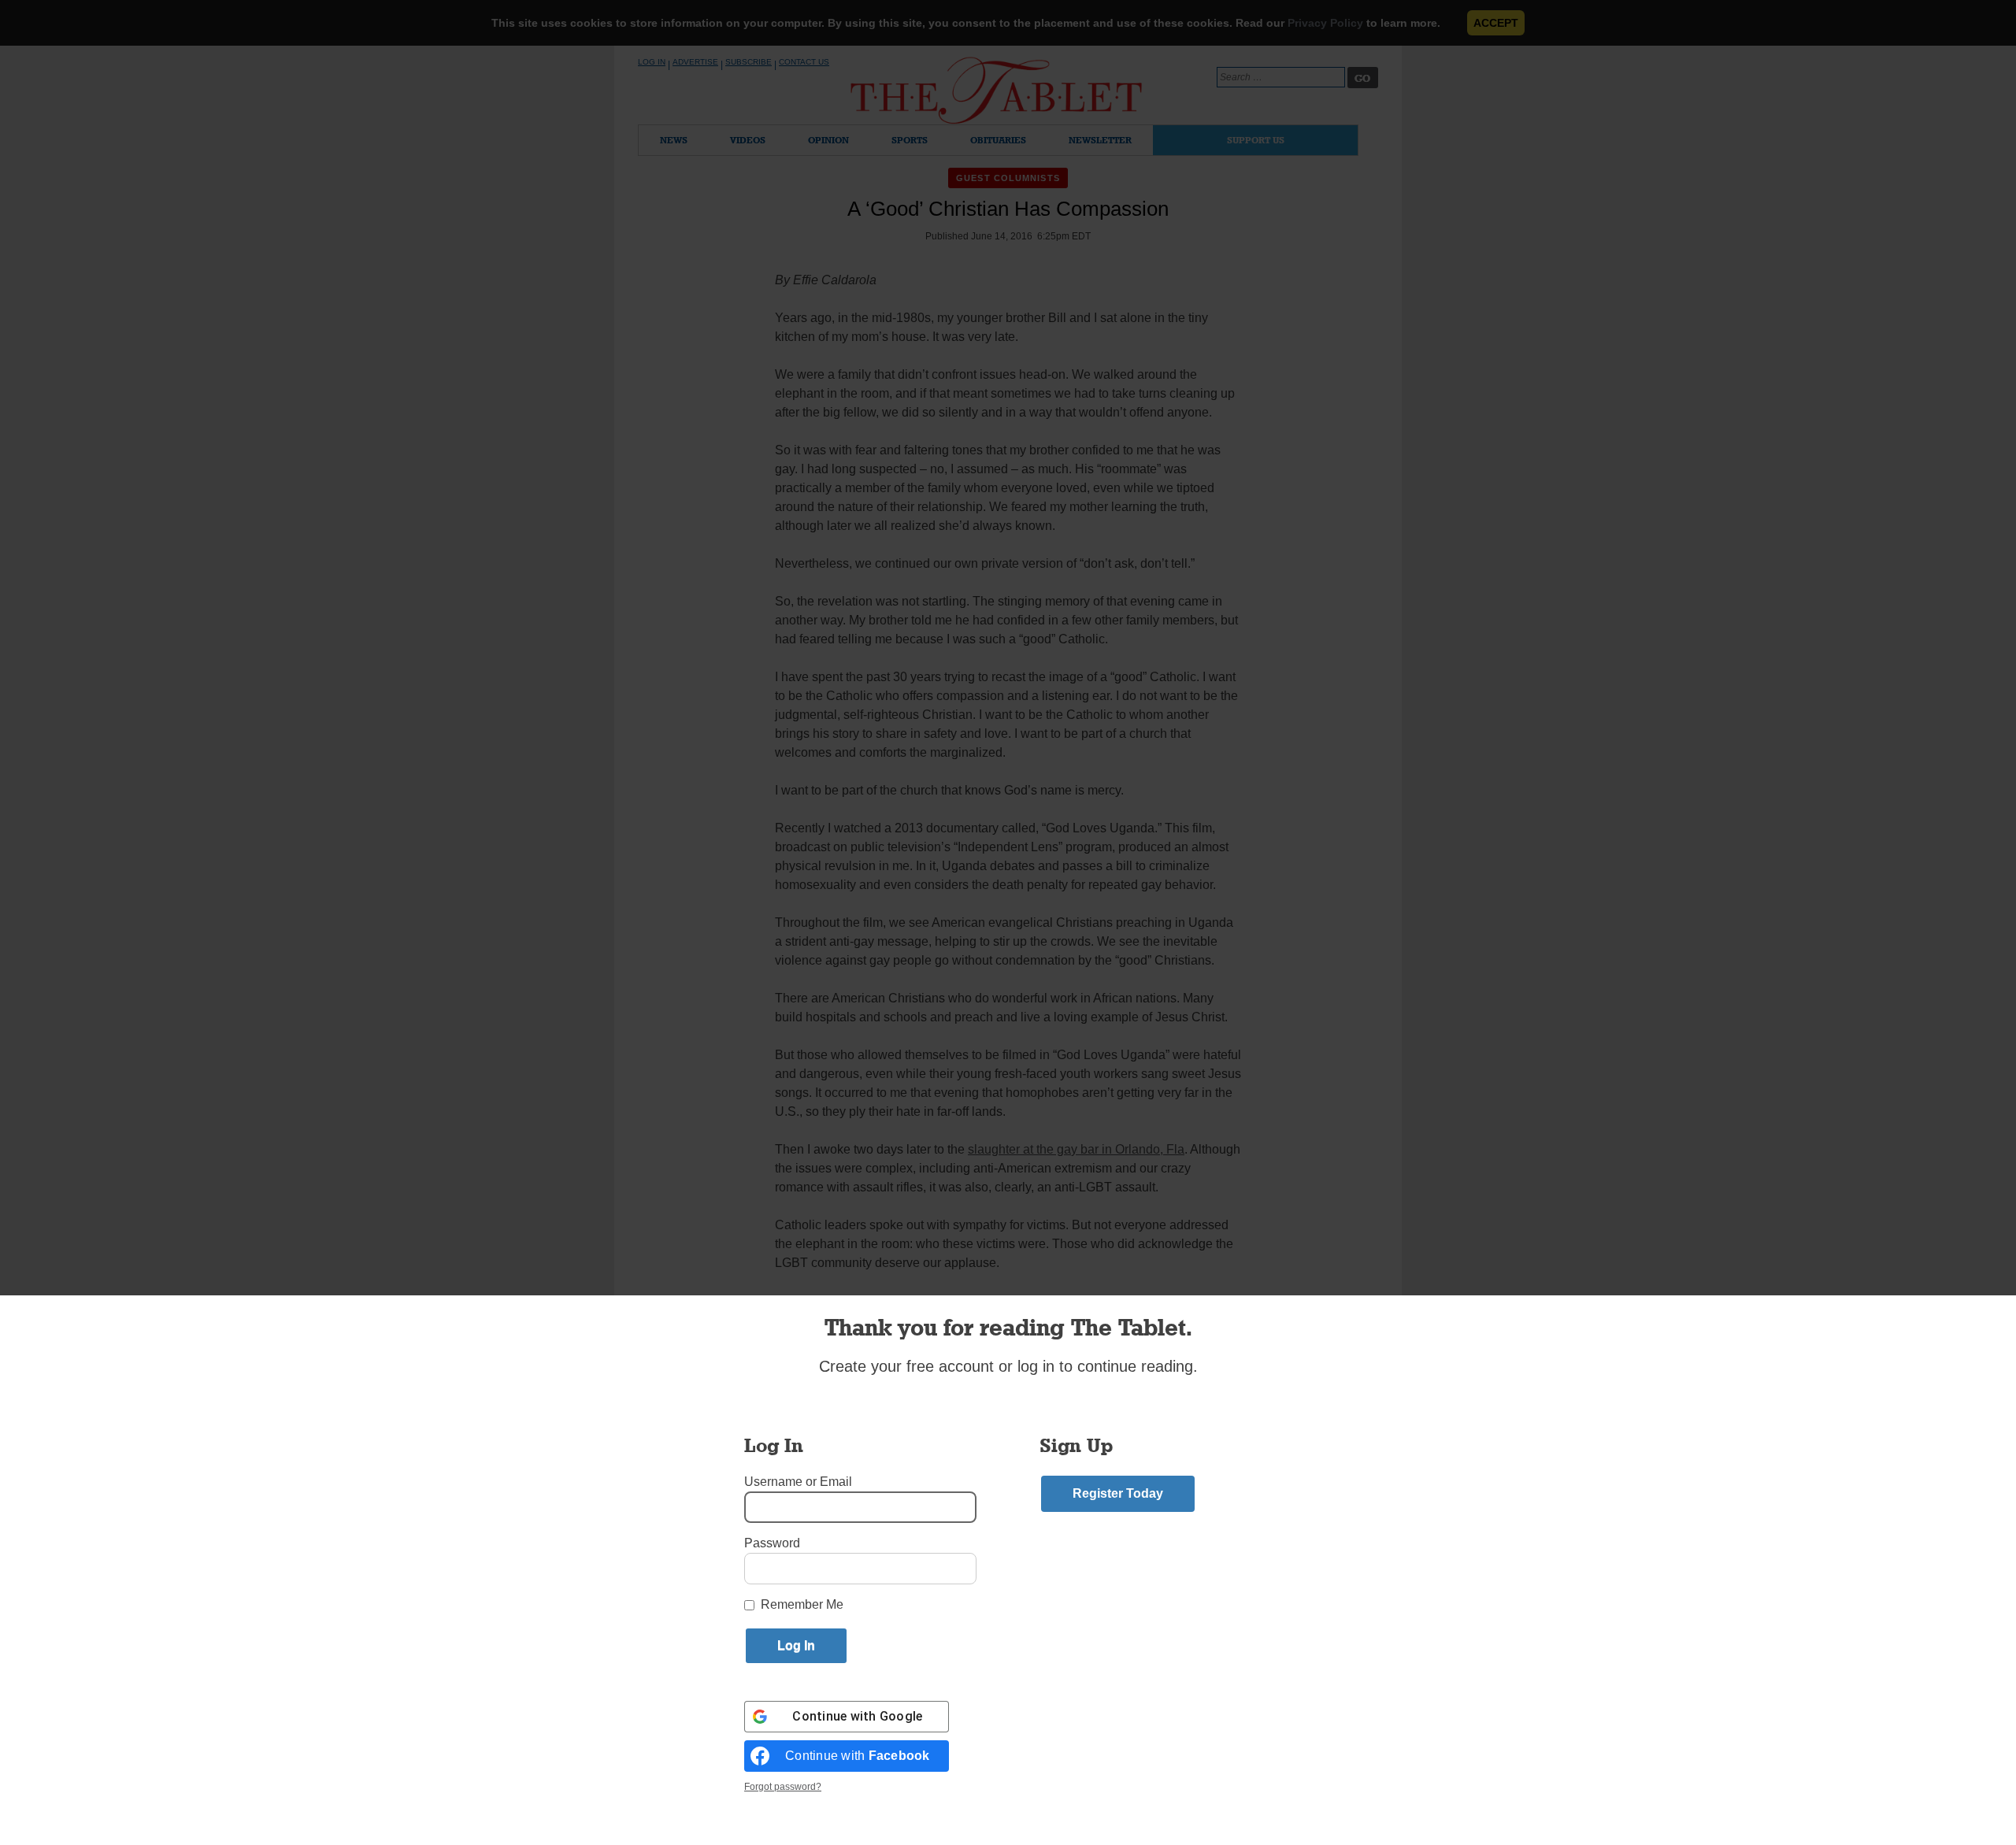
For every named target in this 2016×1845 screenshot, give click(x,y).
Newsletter (1100, 140)
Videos (748, 140)
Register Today (1118, 1493)
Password (772, 1543)
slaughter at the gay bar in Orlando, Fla (1076, 1149)
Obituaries (998, 140)
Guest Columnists (1008, 178)
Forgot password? (783, 1787)
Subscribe (749, 62)
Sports (910, 140)
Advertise (695, 62)
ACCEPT (1496, 23)
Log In (652, 62)
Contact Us (804, 62)
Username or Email (798, 1482)
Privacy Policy (1325, 23)
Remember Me (802, 1604)
